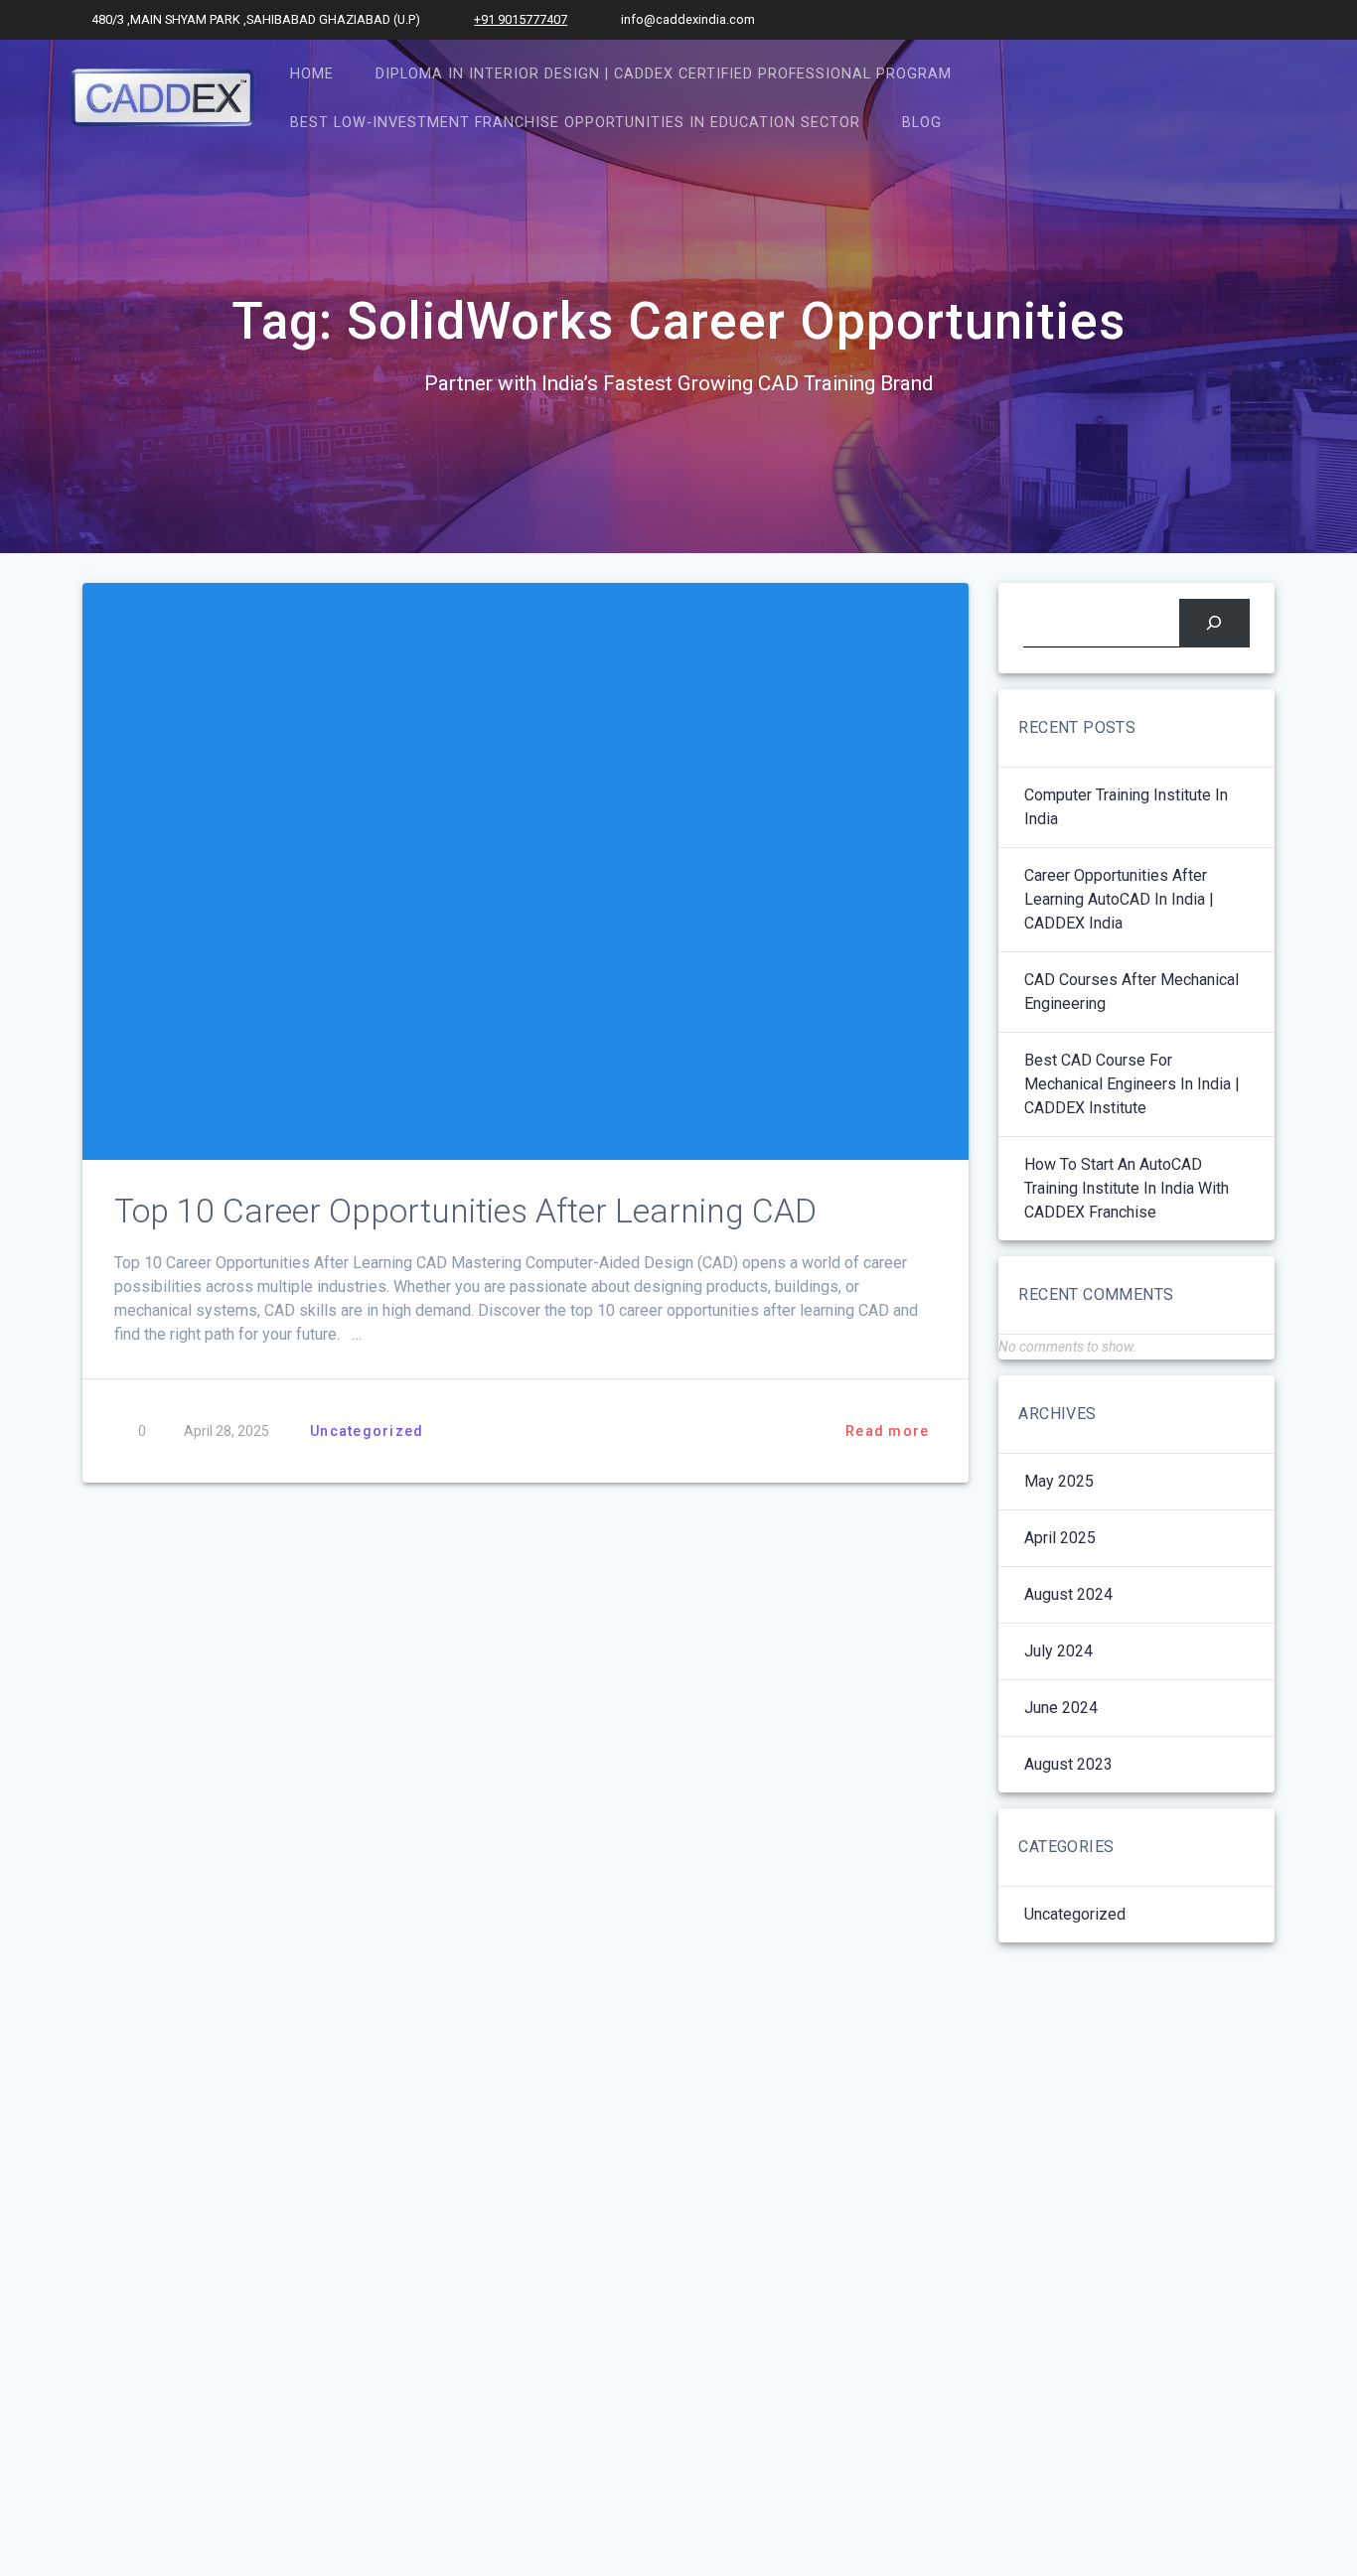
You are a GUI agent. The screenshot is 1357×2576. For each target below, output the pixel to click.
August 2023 (1068, 1764)
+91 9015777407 (521, 19)
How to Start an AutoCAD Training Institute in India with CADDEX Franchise (1127, 1188)
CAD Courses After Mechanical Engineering (1131, 992)
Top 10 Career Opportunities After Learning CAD (465, 1211)
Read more (887, 1431)
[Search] (1214, 623)
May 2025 (1059, 1481)
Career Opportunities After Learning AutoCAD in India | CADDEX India (1119, 899)
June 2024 (1061, 1708)
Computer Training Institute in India (1126, 807)
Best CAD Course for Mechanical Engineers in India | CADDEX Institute (1132, 1084)
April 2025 (1060, 1538)
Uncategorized (367, 1431)
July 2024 (1058, 1651)
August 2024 (1068, 1594)
